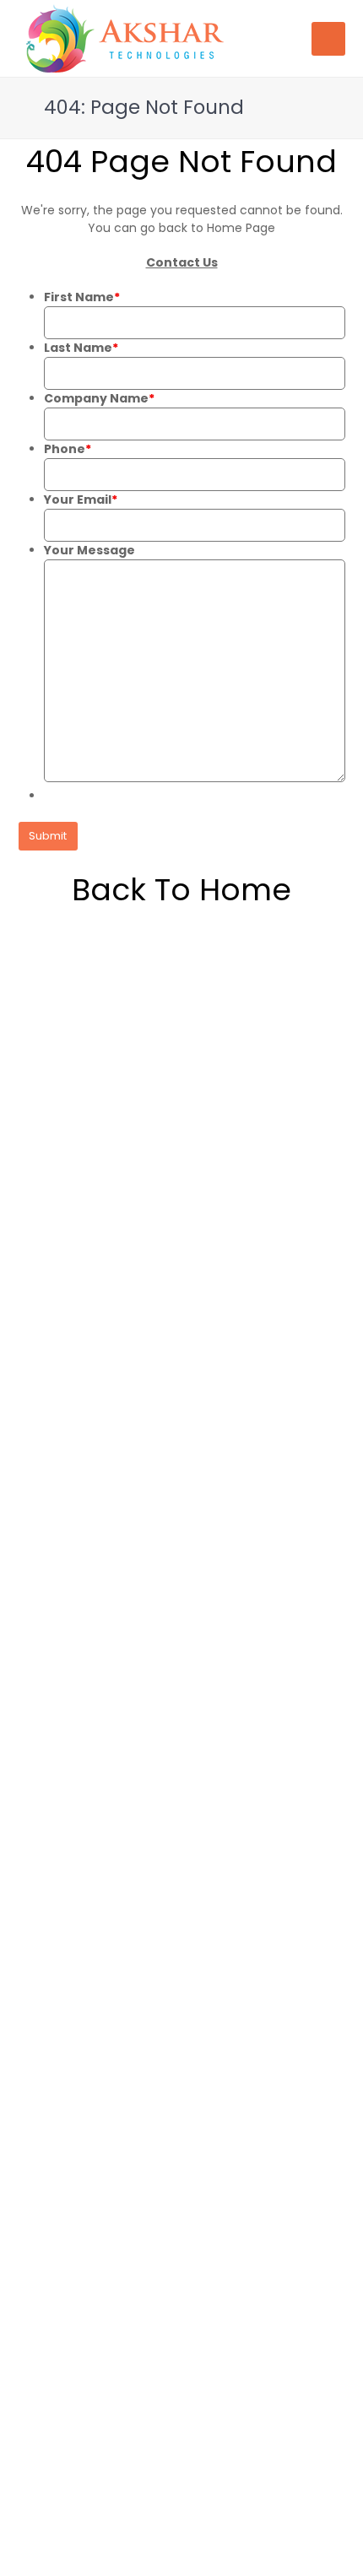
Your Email (81, 500)
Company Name (99, 398)
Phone (68, 449)
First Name (82, 297)
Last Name (81, 348)
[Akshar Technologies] (125, 37)
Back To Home (181, 890)
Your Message (89, 550)
